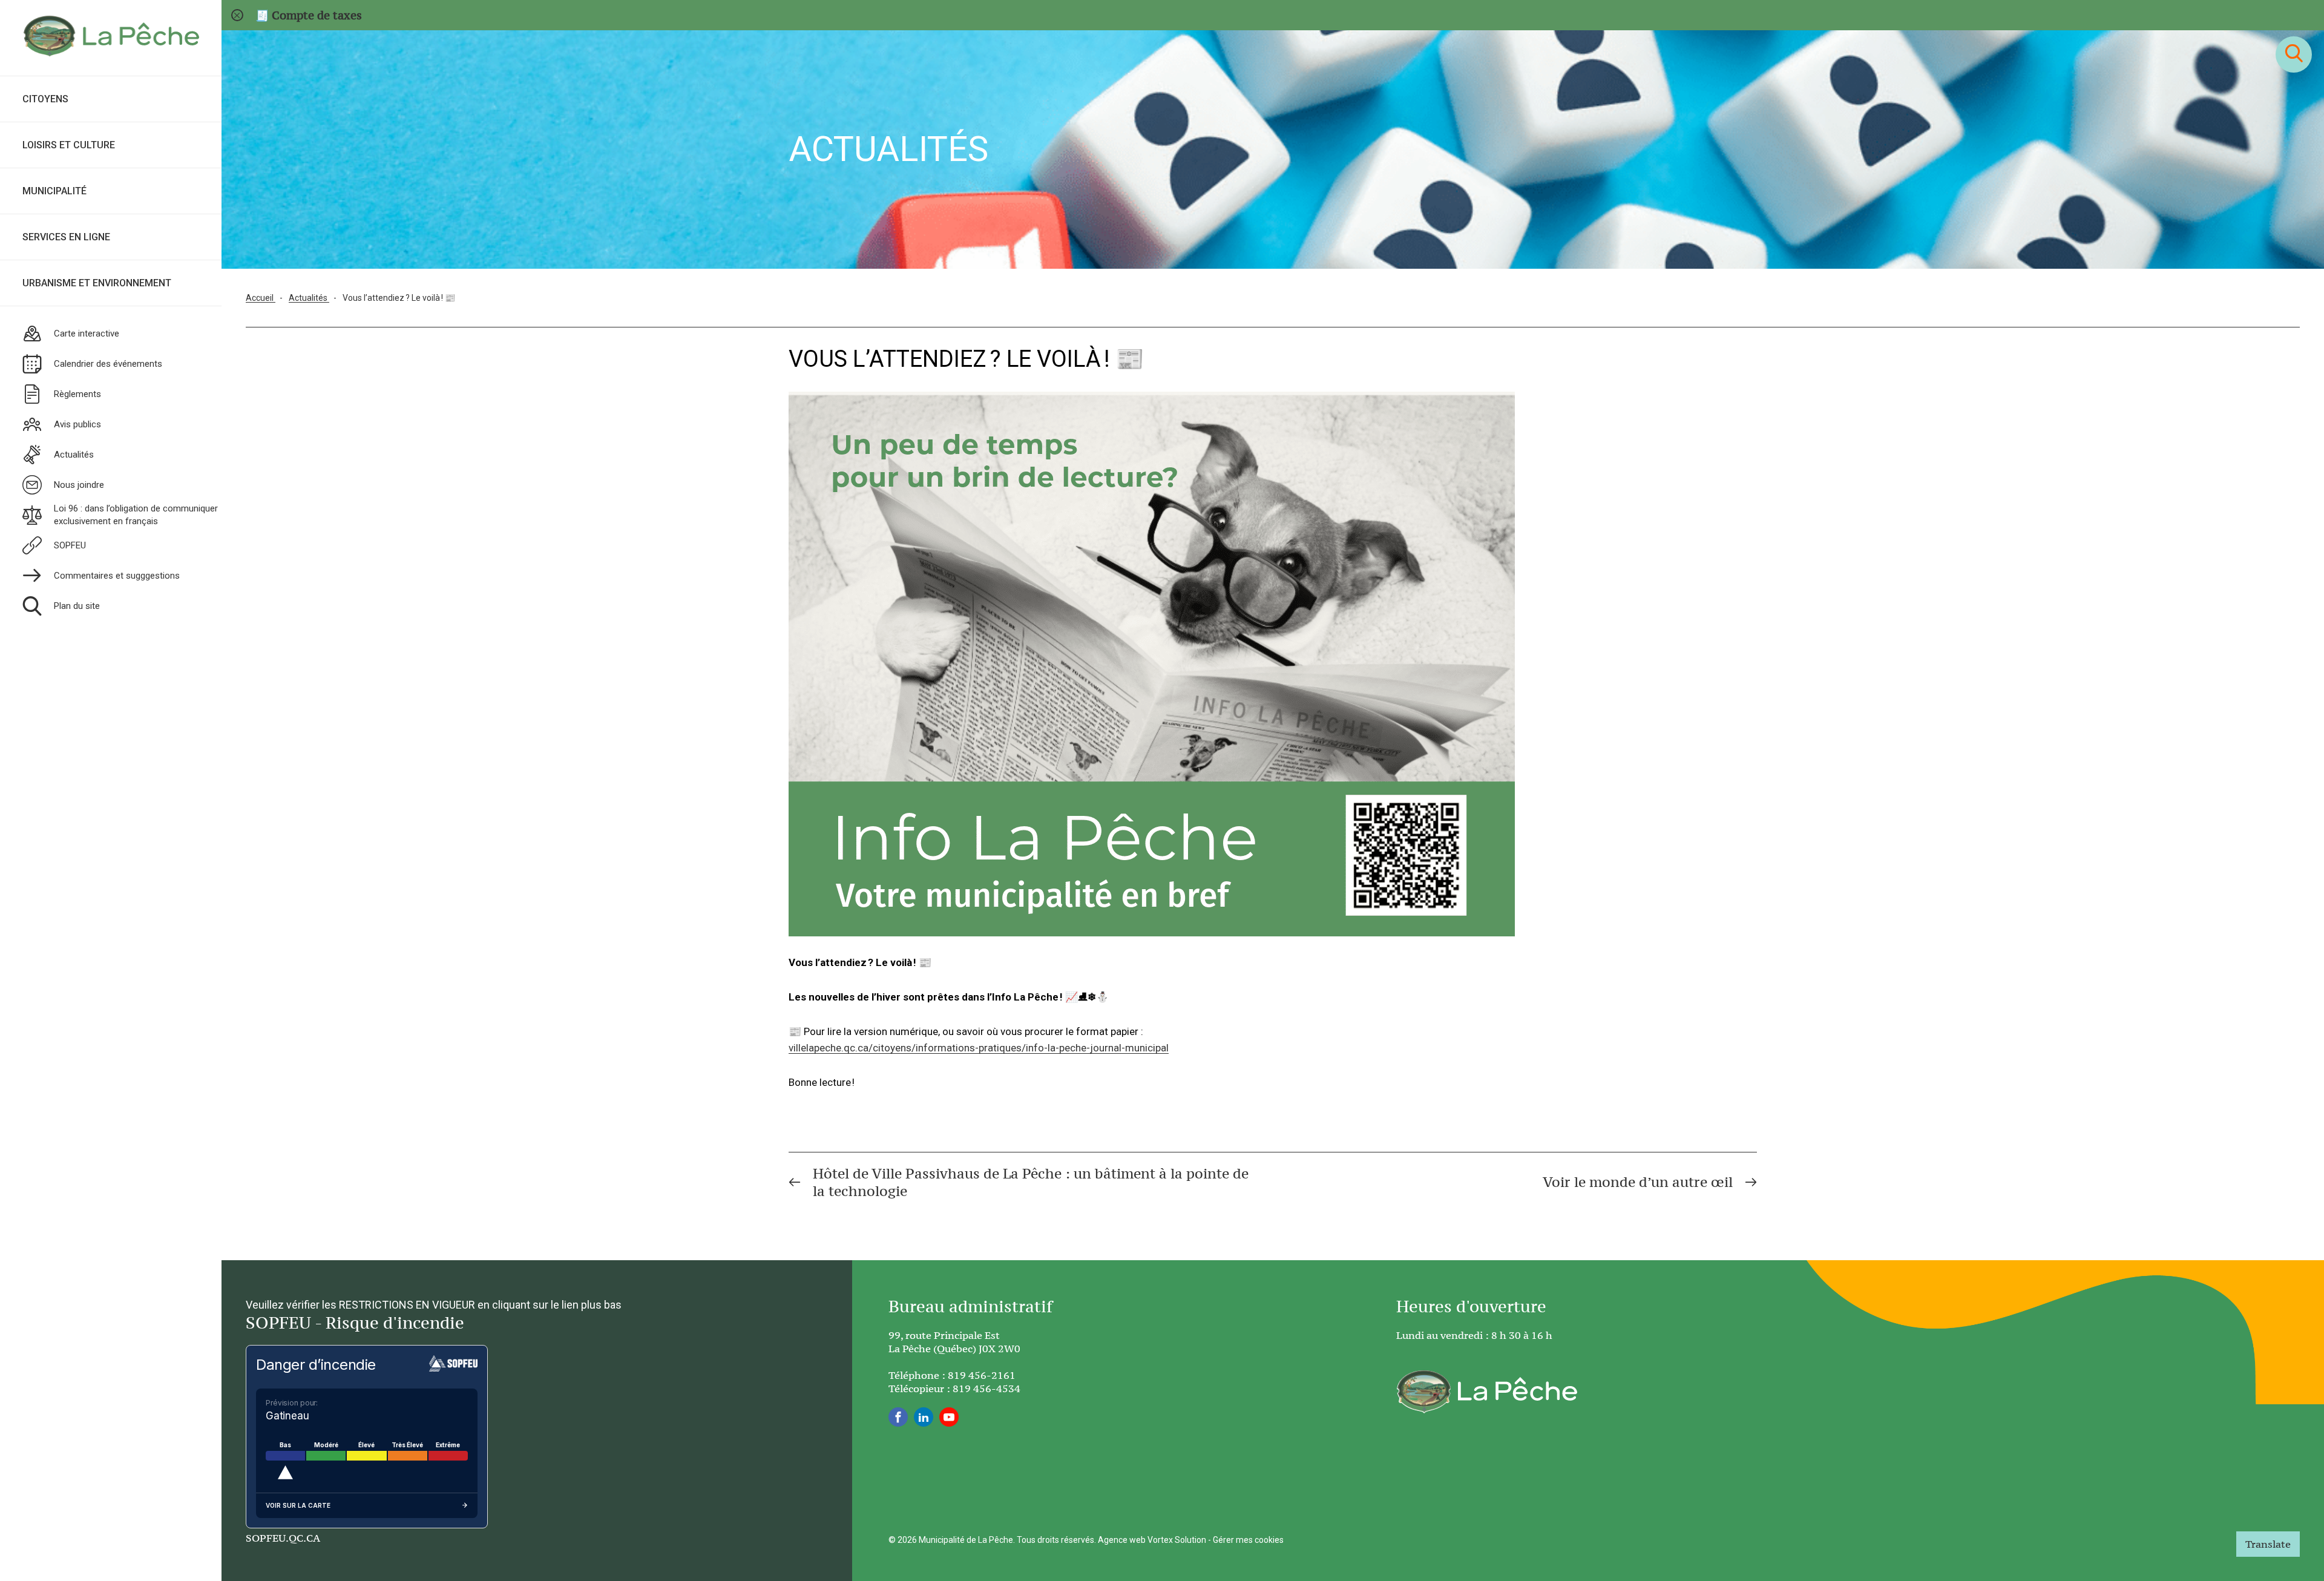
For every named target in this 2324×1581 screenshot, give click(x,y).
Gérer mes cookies (1248, 1540)
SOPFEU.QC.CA (283, 1538)
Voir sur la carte (298, 1505)
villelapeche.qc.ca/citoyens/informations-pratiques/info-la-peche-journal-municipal (979, 1048)
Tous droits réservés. (1056, 1540)
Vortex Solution (1177, 1540)
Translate (2268, 1544)
